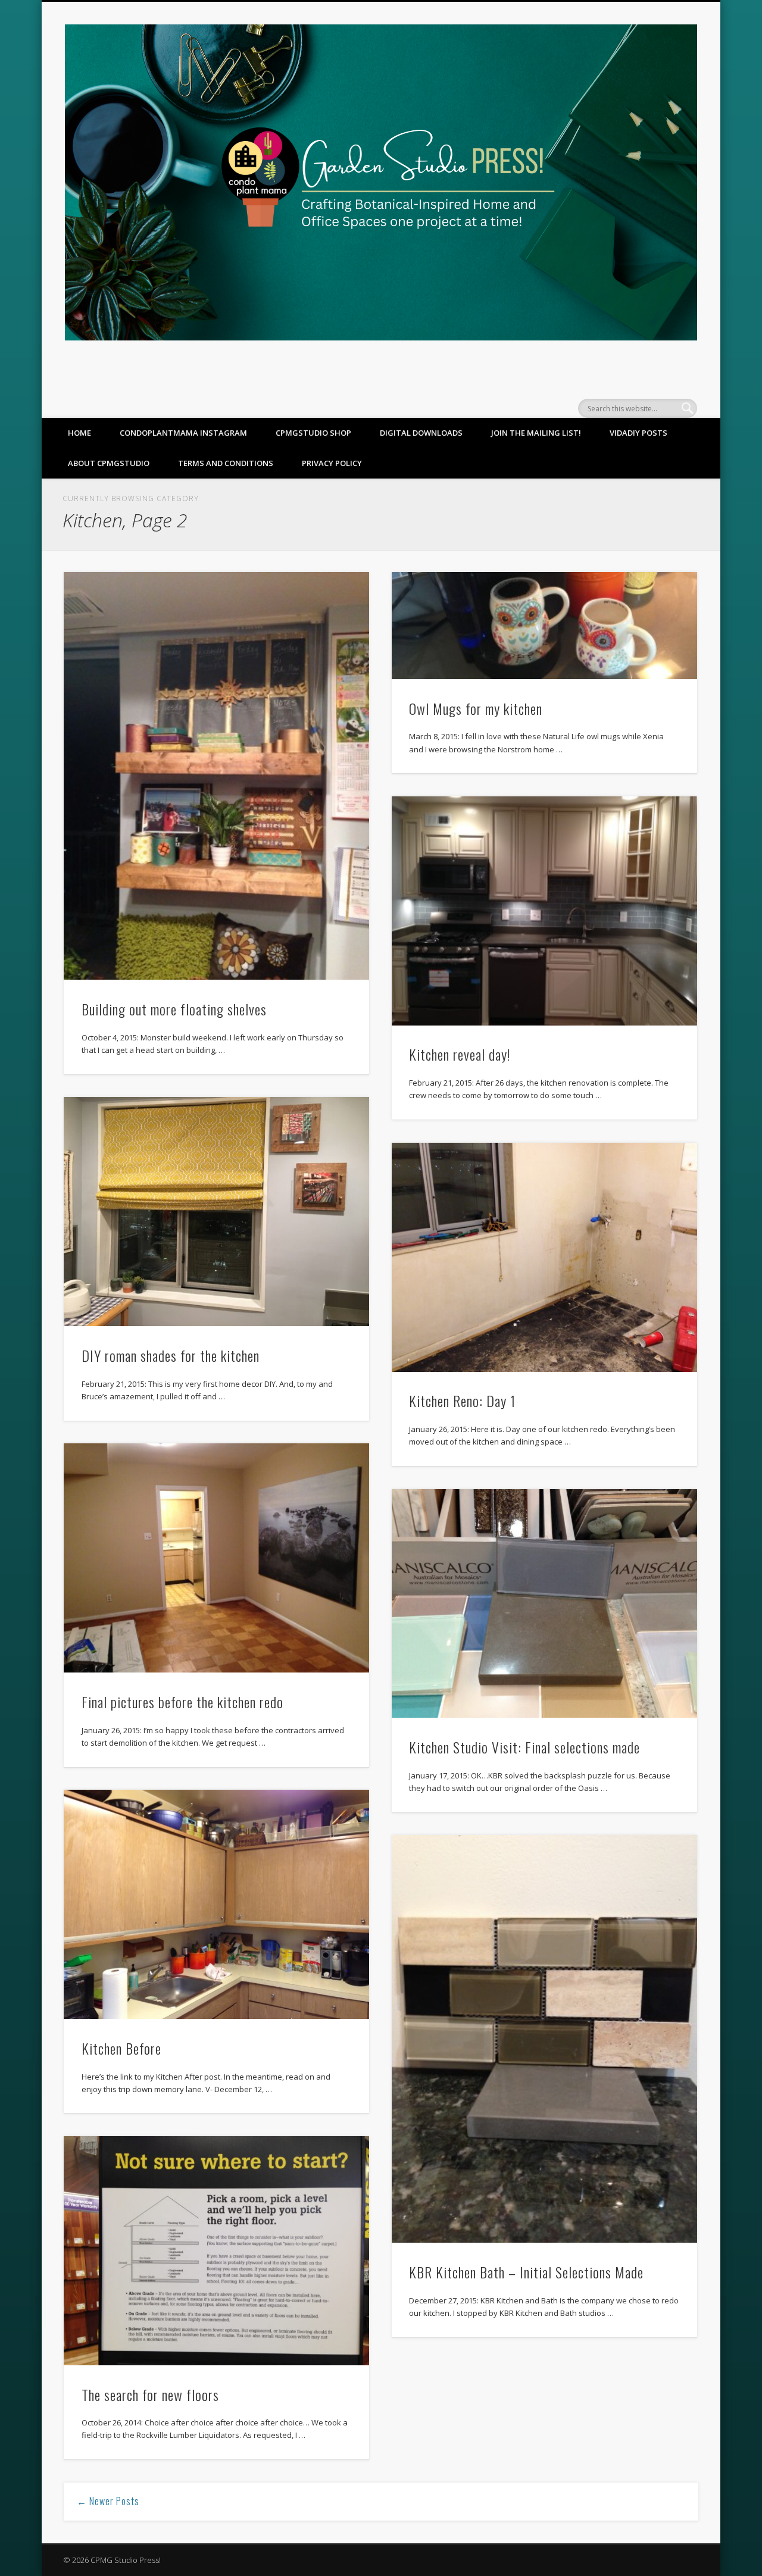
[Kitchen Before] (216, 1904)
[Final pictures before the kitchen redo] (216, 1558)
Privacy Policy (332, 463)
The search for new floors (150, 2394)
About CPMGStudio (109, 463)
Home (79, 433)
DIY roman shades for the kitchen (171, 1355)
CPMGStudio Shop (313, 433)
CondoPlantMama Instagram (183, 433)
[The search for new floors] (216, 2251)
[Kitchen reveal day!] (544, 911)
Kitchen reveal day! (460, 1054)
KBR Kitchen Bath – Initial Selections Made (526, 2272)
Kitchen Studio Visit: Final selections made (524, 1747)
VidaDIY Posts (638, 433)
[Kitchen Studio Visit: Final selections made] (544, 1604)
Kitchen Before (121, 2048)
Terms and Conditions (226, 463)
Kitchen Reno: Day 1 (462, 1400)
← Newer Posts (108, 2501)
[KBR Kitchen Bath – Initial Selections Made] (544, 2039)
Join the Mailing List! (536, 433)
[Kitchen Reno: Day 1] (544, 1257)
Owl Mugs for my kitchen (476, 708)
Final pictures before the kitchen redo (182, 1702)
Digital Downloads (421, 433)
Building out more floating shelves (174, 1009)
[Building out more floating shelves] (216, 776)
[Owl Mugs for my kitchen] (544, 625)
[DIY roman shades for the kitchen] (216, 1212)
